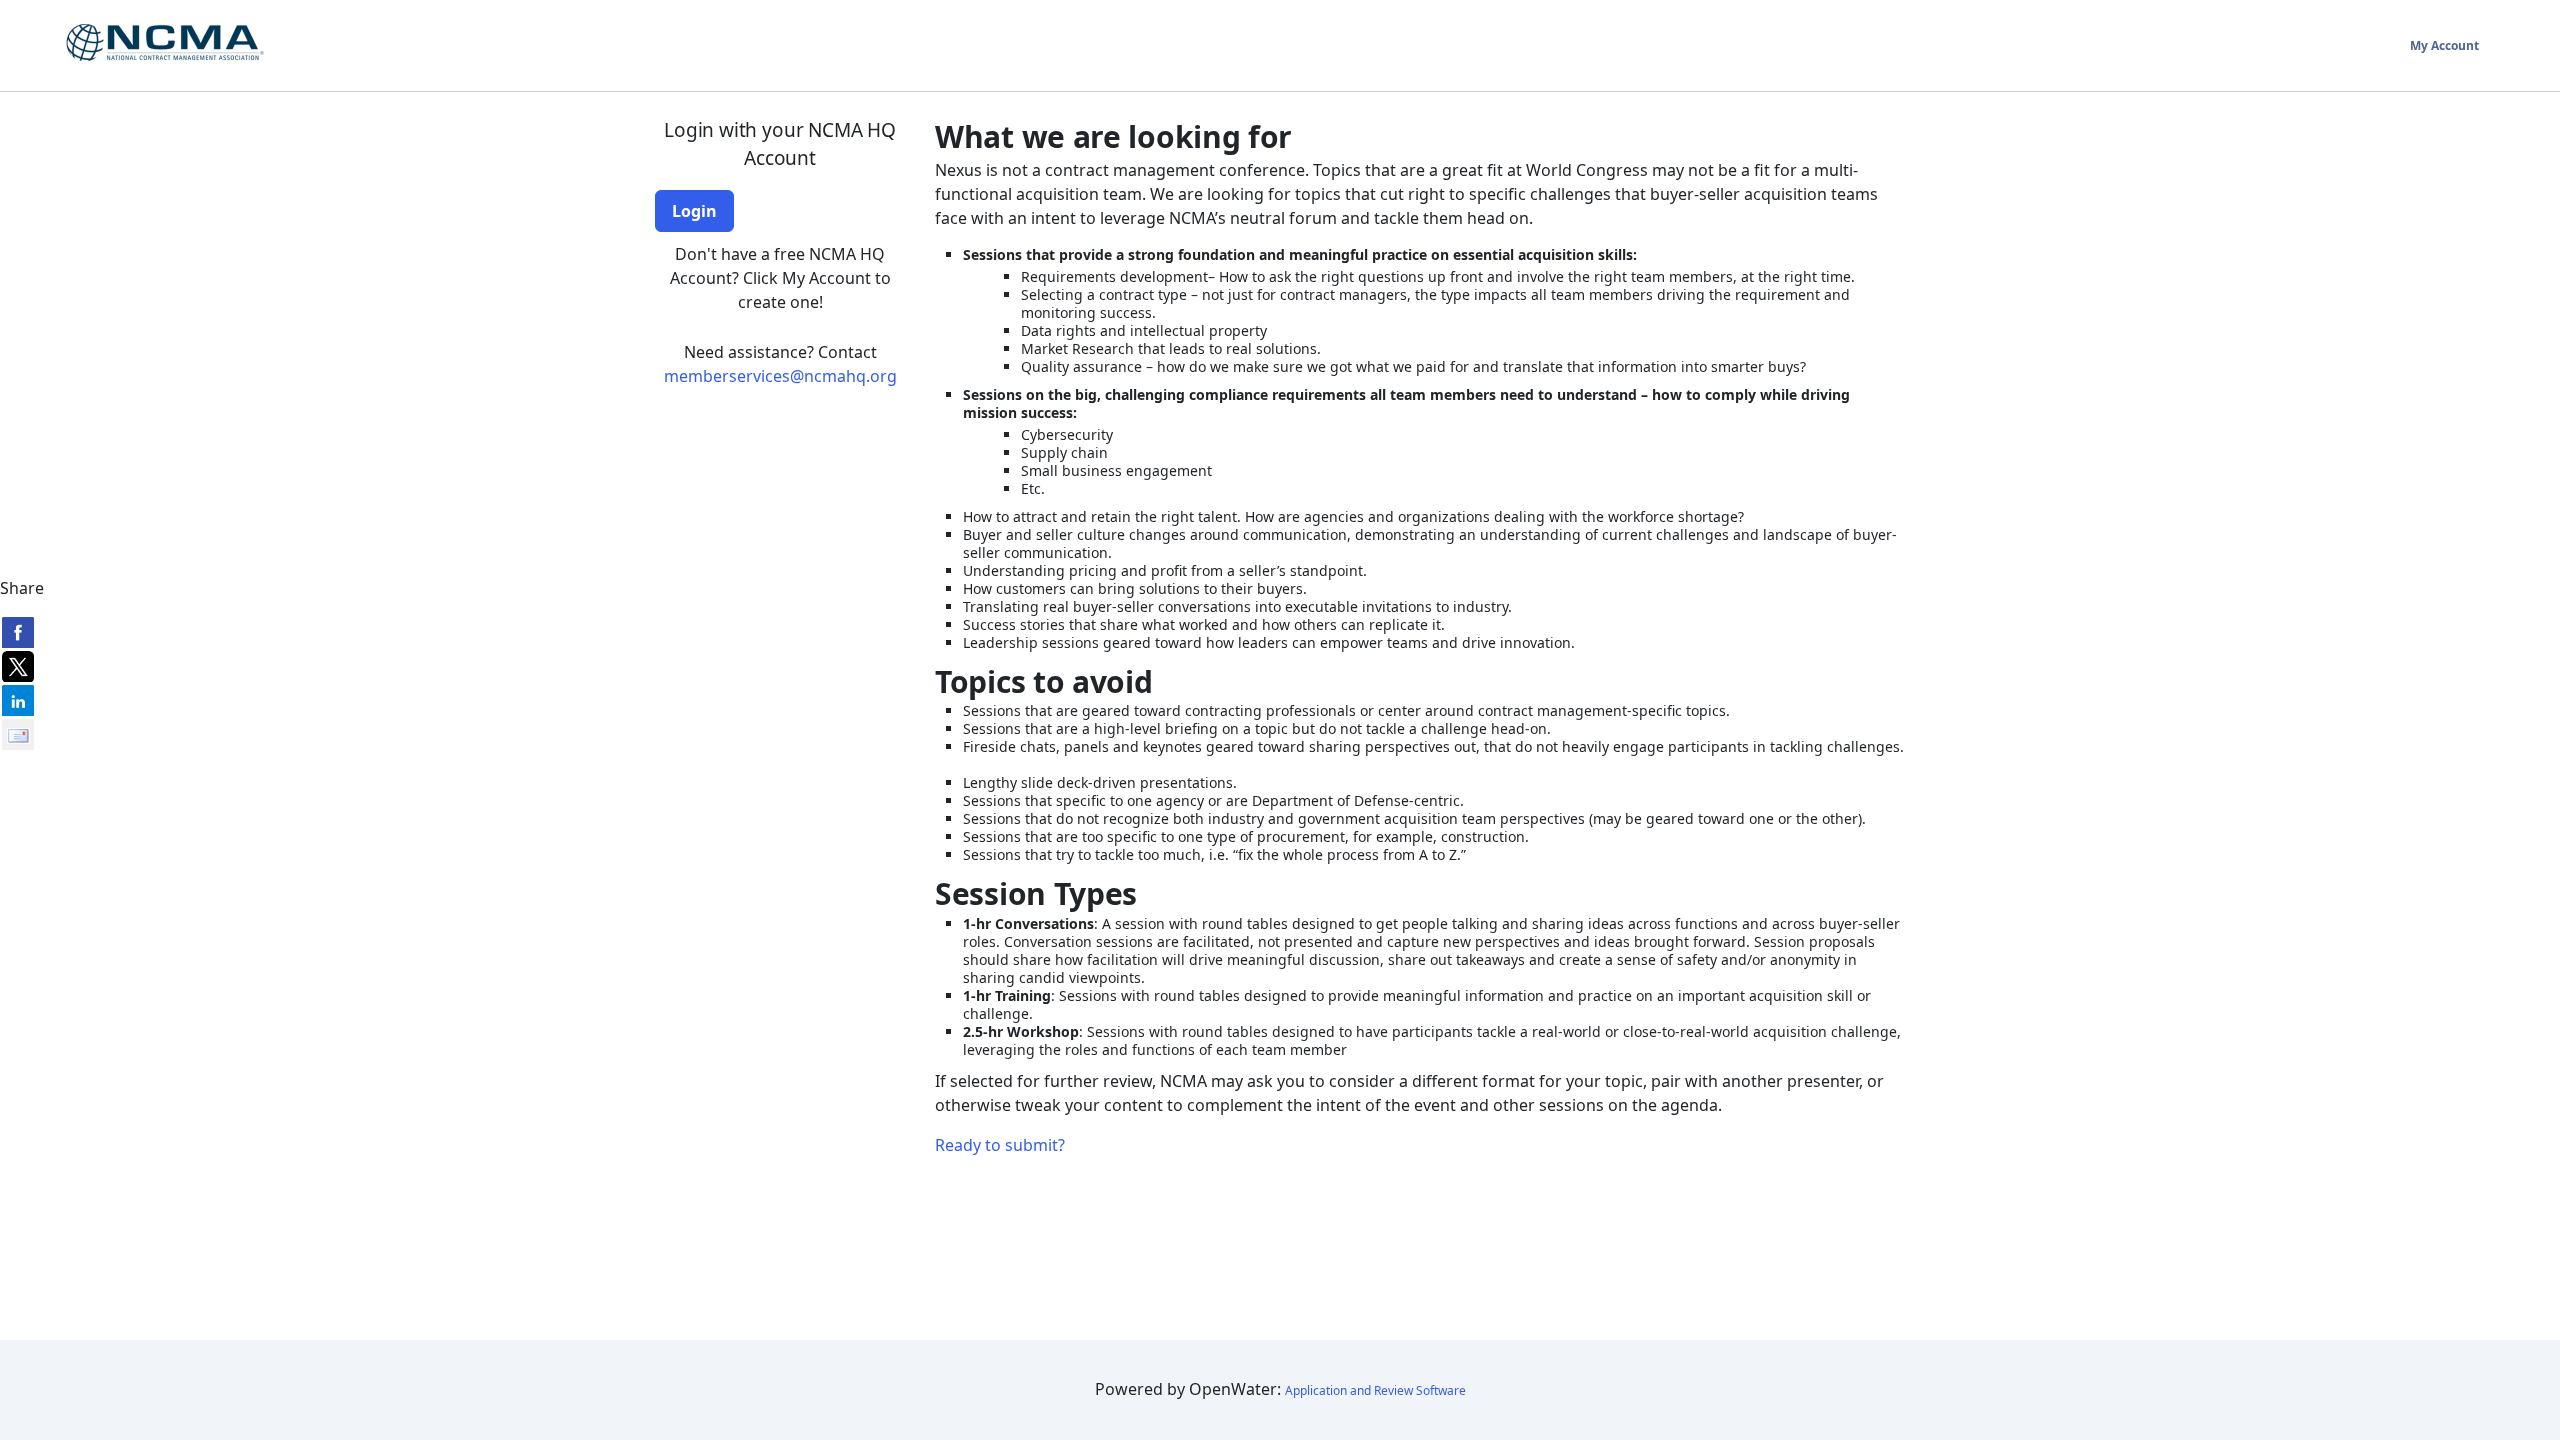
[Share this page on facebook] (18, 632)
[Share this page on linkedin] (18, 700)
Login (694, 211)
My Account (2444, 45)
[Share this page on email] (18, 734)
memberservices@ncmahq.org (780, 376)
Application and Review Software (1375, 1390)
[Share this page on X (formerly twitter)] (18, 666)
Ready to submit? (1000, 1145)
